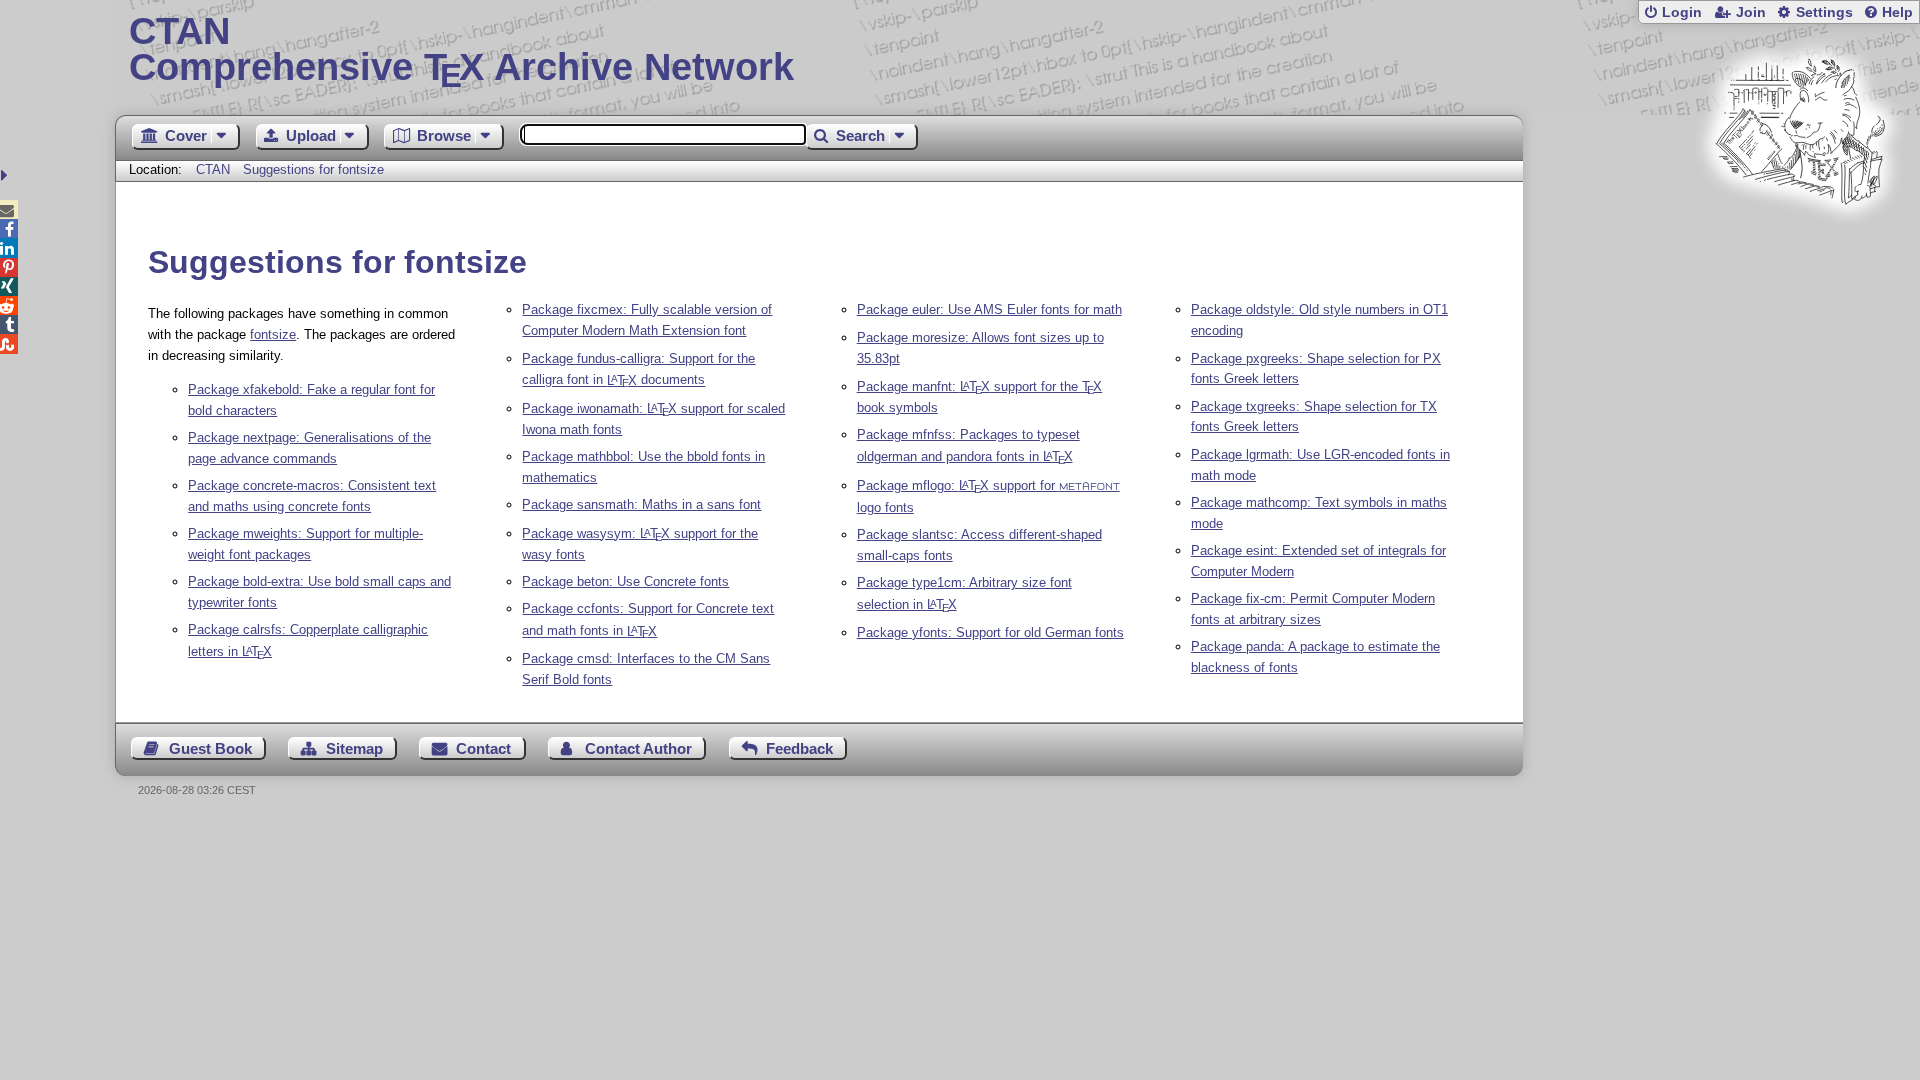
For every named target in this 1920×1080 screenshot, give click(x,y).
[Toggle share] (6, 175)
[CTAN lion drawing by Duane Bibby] (1800, 242)
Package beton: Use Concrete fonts (625, 581)
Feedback (799, 748)
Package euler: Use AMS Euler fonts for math (989, 309)
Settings (1824, 12)
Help (1897, 12)
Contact (483, 748)
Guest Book (210, 748)
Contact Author (638, 748)
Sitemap (354, 748)
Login (1682, 12)
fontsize (273, 334)
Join (1751, 12)
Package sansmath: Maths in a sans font (641, 504)
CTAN (213, 169)
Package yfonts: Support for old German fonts (990, 632)
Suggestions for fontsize (313, 169)
